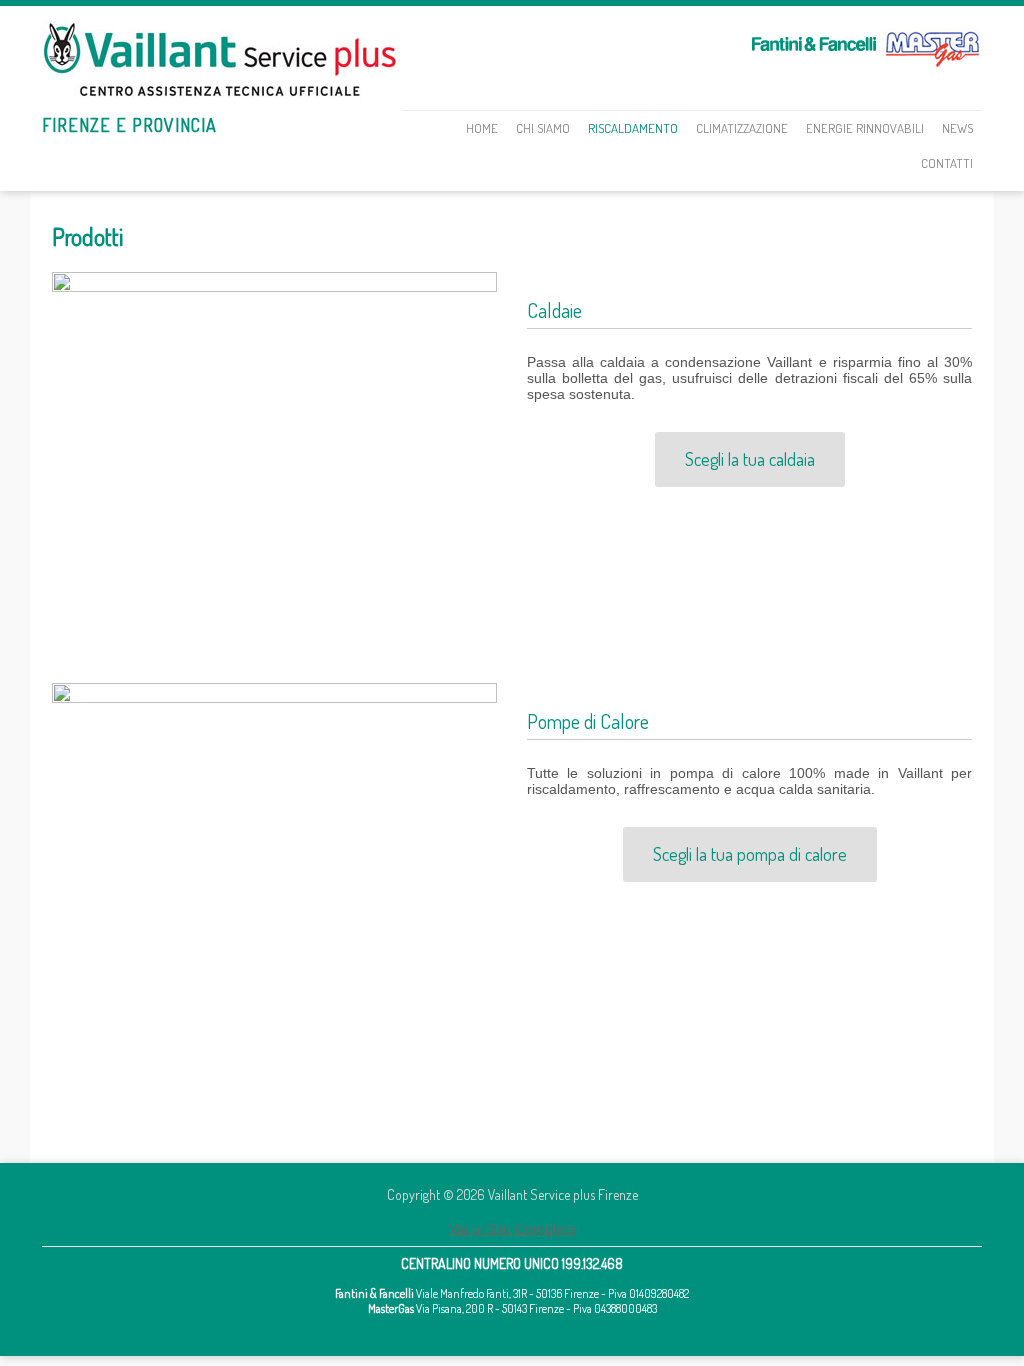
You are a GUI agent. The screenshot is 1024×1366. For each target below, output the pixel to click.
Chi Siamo (543, 128)
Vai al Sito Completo (512, 1229)
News (957, 128)
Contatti (947, 163)
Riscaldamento (633, 128)
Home (482, 128)
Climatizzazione (742, 128)
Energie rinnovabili (865, 128)
